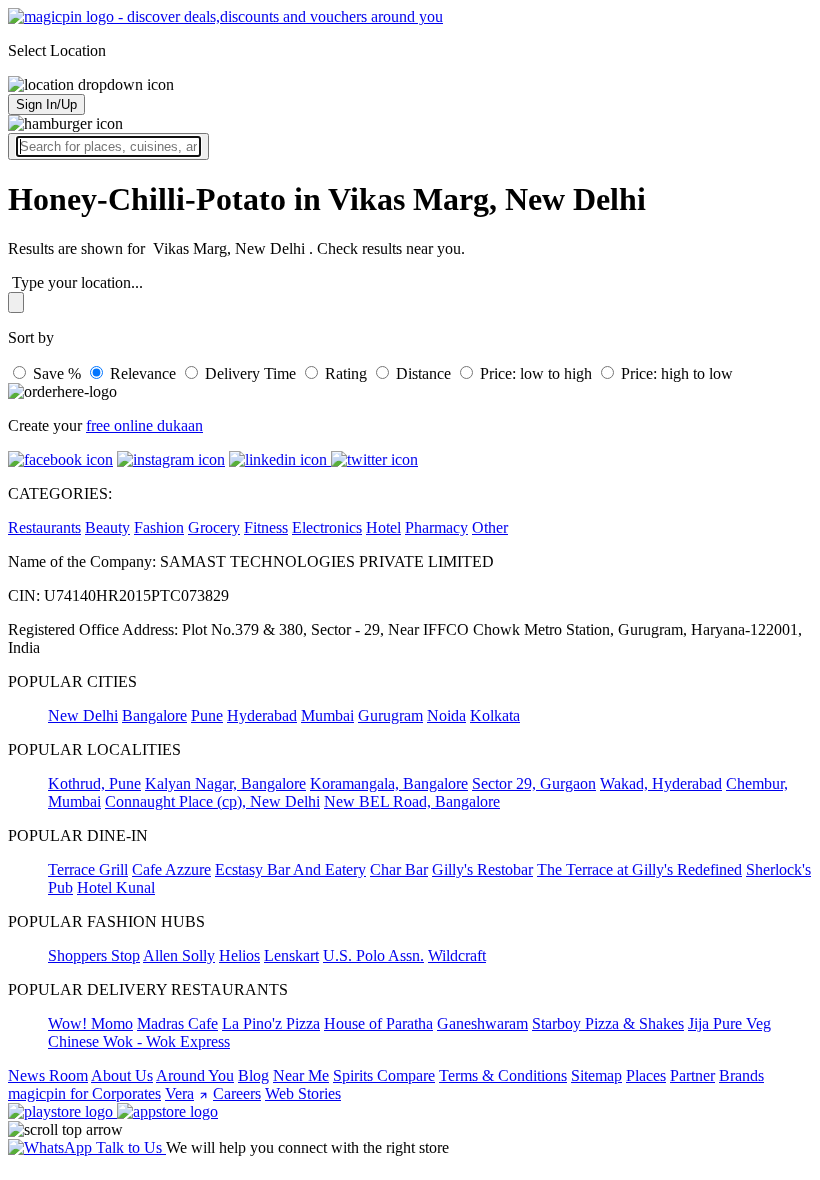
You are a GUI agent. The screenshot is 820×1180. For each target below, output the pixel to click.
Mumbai (327, 715)
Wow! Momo (90, 1023)
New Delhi (83, 715)
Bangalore (154, 715)
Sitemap (596, 1075)
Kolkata (495, 715)
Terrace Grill (88, 869)
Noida (446, 715)
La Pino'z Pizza (271, 1023)
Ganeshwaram (482, 1023)
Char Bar (399, 869)
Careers (237, 1093)
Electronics (327, 527)
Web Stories (303, 1093)
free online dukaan (144, 425)
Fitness (266, 527)
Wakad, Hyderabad (661, 783)
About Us (122, 1075)
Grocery (214, 527)
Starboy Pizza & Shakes (608, 1023)
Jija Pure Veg (729, 1023)
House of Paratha (378, 1023)
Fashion (159, 527)
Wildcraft (457, 955)
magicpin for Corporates (84, 1093)
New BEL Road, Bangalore (412, 801)
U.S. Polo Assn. (373, 955)
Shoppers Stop (94, 955)
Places (646, 1075)
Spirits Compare (384, 1075)
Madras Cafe (177, 1023)
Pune (207, 715)
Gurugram (390, 715)
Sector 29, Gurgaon (534, 783)
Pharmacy (436, 527)
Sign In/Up (46, 104)
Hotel (383, 527)
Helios (239, 955)
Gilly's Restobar (482, 869)
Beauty (107, 527)
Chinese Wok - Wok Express (139, 1041)
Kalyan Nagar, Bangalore (225, 783)
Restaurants (44, 527)
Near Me (301, 1075)
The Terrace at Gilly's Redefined (639, 869)
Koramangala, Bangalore (389, 783)
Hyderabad (262, 715)
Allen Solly (179, 955)
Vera (179, 1093)
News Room (48, 1075)
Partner (692, 1075)
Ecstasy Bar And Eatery (290, 869)
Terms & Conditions (503, 1075)
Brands (741, 1075)
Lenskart (291, 955)
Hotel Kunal (116, 887)
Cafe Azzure (171, 869)
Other (490, 527)
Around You (195, 1075)
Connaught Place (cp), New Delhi (212, 801)
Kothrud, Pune (94, 783)
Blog (253, 1075)
